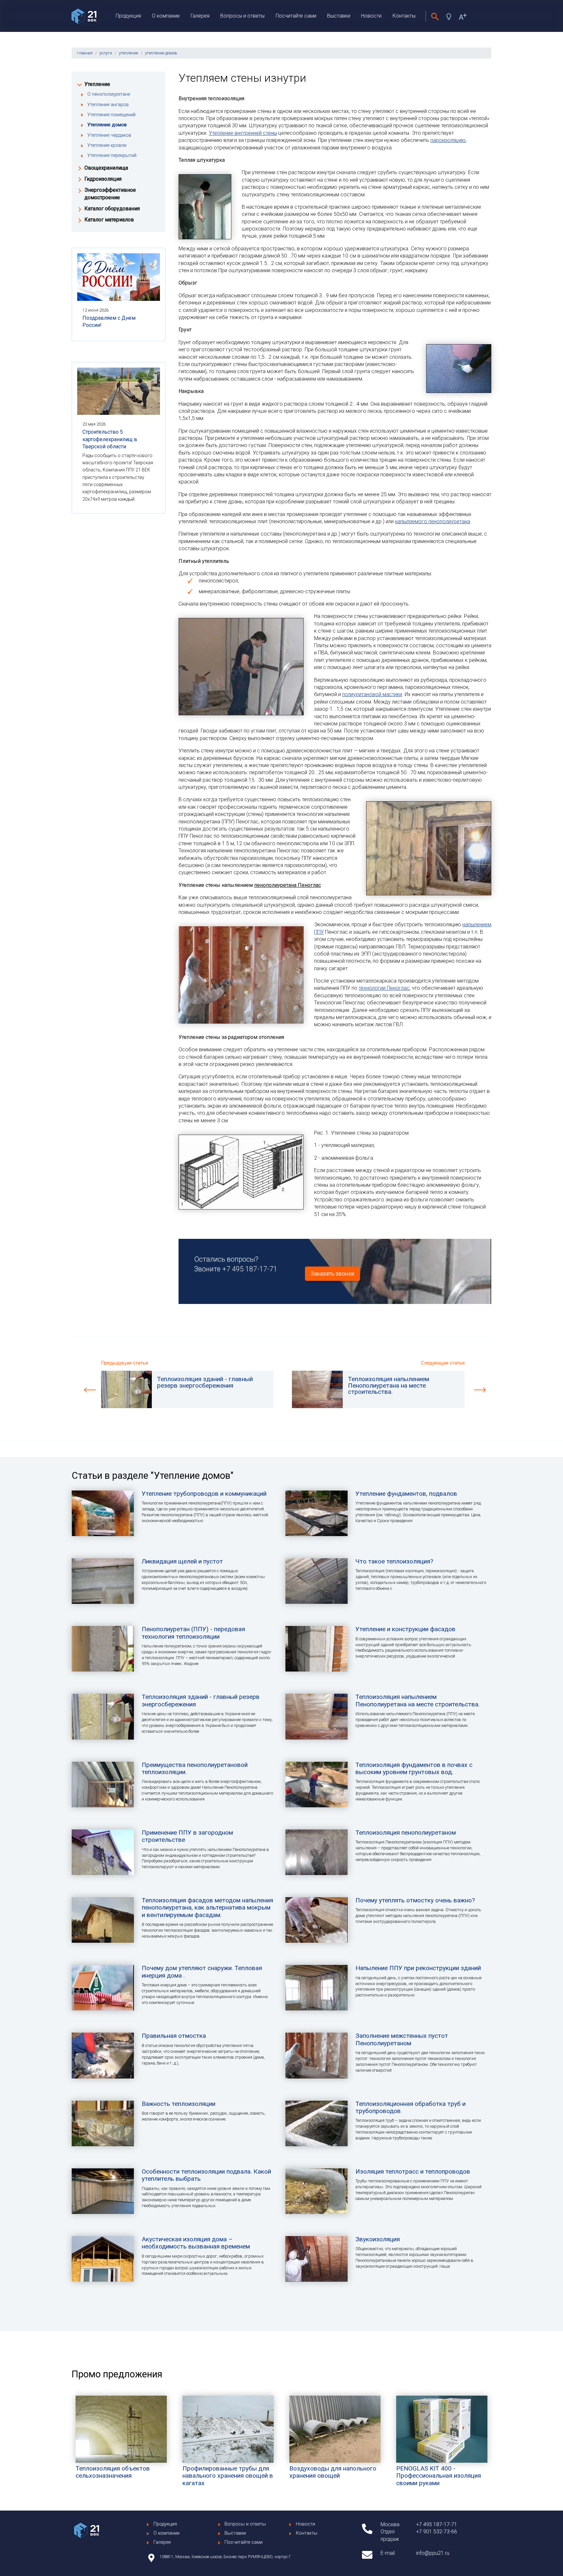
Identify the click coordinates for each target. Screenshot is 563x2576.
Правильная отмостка (174, 2036)
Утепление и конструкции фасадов (405, 1629)
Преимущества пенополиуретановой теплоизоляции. (195, 1768)
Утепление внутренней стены (243, 133)
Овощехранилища (106, 168)
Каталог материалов (109, 220)
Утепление (97, 84)
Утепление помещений (111, 115)
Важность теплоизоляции (179, 2104)
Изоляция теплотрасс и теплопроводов (413, 2171)
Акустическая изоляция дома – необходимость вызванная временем (196, 2243)
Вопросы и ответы (242, 16)
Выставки (339, 16)
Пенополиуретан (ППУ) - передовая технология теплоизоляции (193, 1633)
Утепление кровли (107, 145)
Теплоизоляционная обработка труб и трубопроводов (411, 2107)
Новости (371, 16)
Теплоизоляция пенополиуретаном (406, 1833)
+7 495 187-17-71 (250, 1269)
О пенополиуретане (109, 94)
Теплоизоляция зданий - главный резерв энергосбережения (201, 1700)
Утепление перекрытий (112, 155)
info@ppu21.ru (433, 2553)
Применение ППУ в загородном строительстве (187, 1836)
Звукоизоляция (378, 2239)
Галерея (200, 16)
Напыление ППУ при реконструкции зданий (418, 1968)
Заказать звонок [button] (332, 1274)
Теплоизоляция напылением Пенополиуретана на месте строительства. (418, 1700)
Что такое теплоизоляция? (394, 1561)
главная (85, 53)
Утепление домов (107, 125)
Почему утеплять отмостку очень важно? (415, 1900)
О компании (166, 16)
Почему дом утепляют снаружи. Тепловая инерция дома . (202, 1972)
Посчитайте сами (296, 16)
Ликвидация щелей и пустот (182, 1561)
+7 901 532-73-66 (437, 2532)
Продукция (128, 16)
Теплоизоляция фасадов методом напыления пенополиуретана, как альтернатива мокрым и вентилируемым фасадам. (207, 1908)
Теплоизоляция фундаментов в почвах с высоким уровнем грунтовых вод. (414, 1768)
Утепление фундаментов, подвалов (406, 1494)
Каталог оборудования (112, 209)
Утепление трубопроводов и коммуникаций (204, 1494)
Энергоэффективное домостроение (110, 194)
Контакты (404, 16)
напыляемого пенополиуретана (433, 521)
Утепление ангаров (108, 105)
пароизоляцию (448, 140)
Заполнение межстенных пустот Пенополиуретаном (402, 2039)
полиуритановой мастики (372, 694)
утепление (129, 53)
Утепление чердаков (109, 135)
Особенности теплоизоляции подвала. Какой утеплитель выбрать (206, 2175)
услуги (106, 53)
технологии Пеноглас (384, 988)
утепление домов (161, 53)
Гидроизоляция (103, 179)
